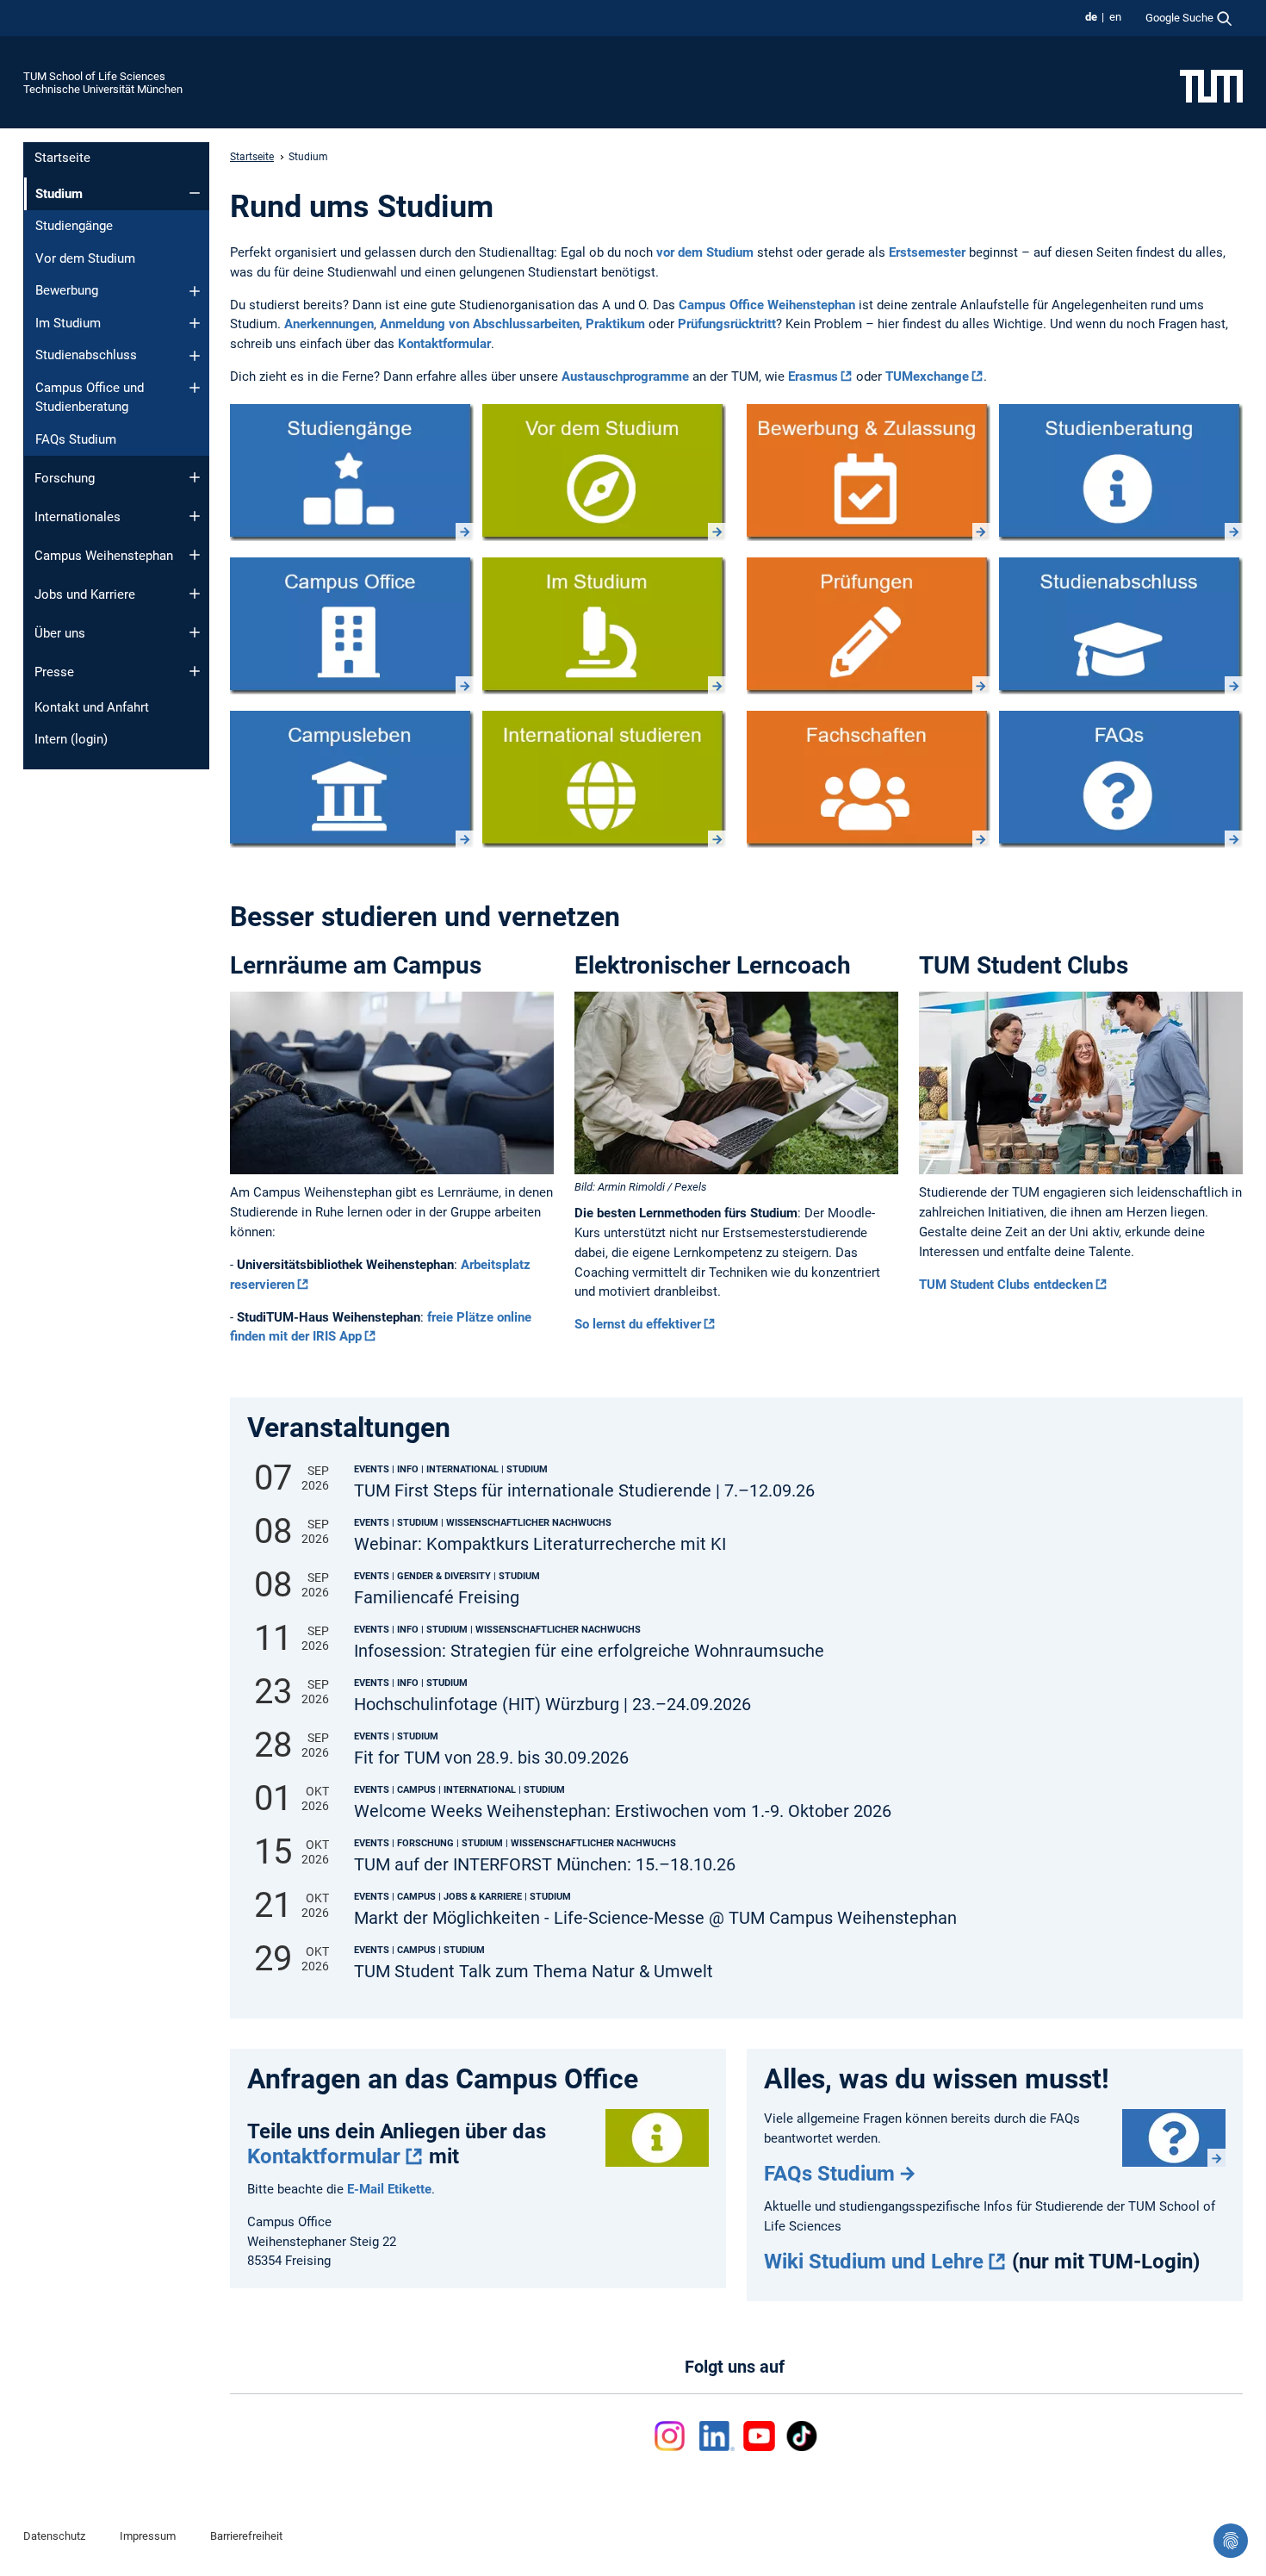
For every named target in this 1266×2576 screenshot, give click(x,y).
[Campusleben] (352, 779)
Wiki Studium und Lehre (874, 2262)
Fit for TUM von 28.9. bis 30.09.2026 (491, 1758)
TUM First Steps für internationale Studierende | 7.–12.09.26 (584, 1491)
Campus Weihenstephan (104, 556)
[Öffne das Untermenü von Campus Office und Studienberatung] (195, 388)
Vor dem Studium (85, 258)
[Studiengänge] (352, 473)
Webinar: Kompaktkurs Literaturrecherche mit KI (540, 1544)
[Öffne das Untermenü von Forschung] (195, 477)
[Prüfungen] (869, 626)
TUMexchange (927, 376)
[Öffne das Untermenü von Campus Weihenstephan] (195, 555)
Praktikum (615, 324)
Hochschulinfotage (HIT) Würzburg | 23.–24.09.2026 (552, 1705)
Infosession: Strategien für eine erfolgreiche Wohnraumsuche (589, 1651)
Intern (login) (71, 739)
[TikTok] (801, 2436)
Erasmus (813, 376)
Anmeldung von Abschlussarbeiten (480, 324)
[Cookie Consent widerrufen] (1231, 2541)
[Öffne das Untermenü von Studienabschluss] (195, 356)
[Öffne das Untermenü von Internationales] (195, 516)
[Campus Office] (352, 626)
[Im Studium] (604, 626)
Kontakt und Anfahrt (92, 707)
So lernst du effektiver (638, 1324)
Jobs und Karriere (85, 594)
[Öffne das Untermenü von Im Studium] (195, 323)
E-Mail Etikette (389, 2189)
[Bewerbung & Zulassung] (869, 473)
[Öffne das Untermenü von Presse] (195, 671)
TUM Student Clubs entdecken (1006, 1285)
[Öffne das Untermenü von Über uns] (195, 632)
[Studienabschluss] (1121, 626)
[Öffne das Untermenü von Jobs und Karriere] (195, 594)
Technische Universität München (103, 89)
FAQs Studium (76, 439)
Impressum (148, 2536)
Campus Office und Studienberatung (90, 398)
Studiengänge (74, 226)
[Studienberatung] (1121, 473)
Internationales (78, 517)
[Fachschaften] (869, 779)
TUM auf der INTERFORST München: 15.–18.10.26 (545, 1865)
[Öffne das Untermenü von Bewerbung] (195, 291)
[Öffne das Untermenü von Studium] (195, 193)
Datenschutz (54, 2536)
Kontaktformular (444, 344)
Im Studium (68, 323)
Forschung (65, 478)
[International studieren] (604, 779)
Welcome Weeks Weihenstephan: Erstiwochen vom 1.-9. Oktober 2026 (623, 1811)
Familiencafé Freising (437, 1598)
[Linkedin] (717, 2436)
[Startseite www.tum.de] (1211, 85)
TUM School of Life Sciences (94, 76)
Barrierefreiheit (246, 2536)
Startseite (62, 158)
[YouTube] (759, 2436)
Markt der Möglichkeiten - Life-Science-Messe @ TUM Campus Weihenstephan (655, 1918)
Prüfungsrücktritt (727, 324)
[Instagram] (673, 2436)
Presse (54, 672)
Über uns (60, 633)
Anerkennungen (329, 324)
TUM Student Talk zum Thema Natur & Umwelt (534, 1972)
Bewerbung (67, 290)
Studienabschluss (86, 355)
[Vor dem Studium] (604, 473)
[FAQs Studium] (1121, 779)
